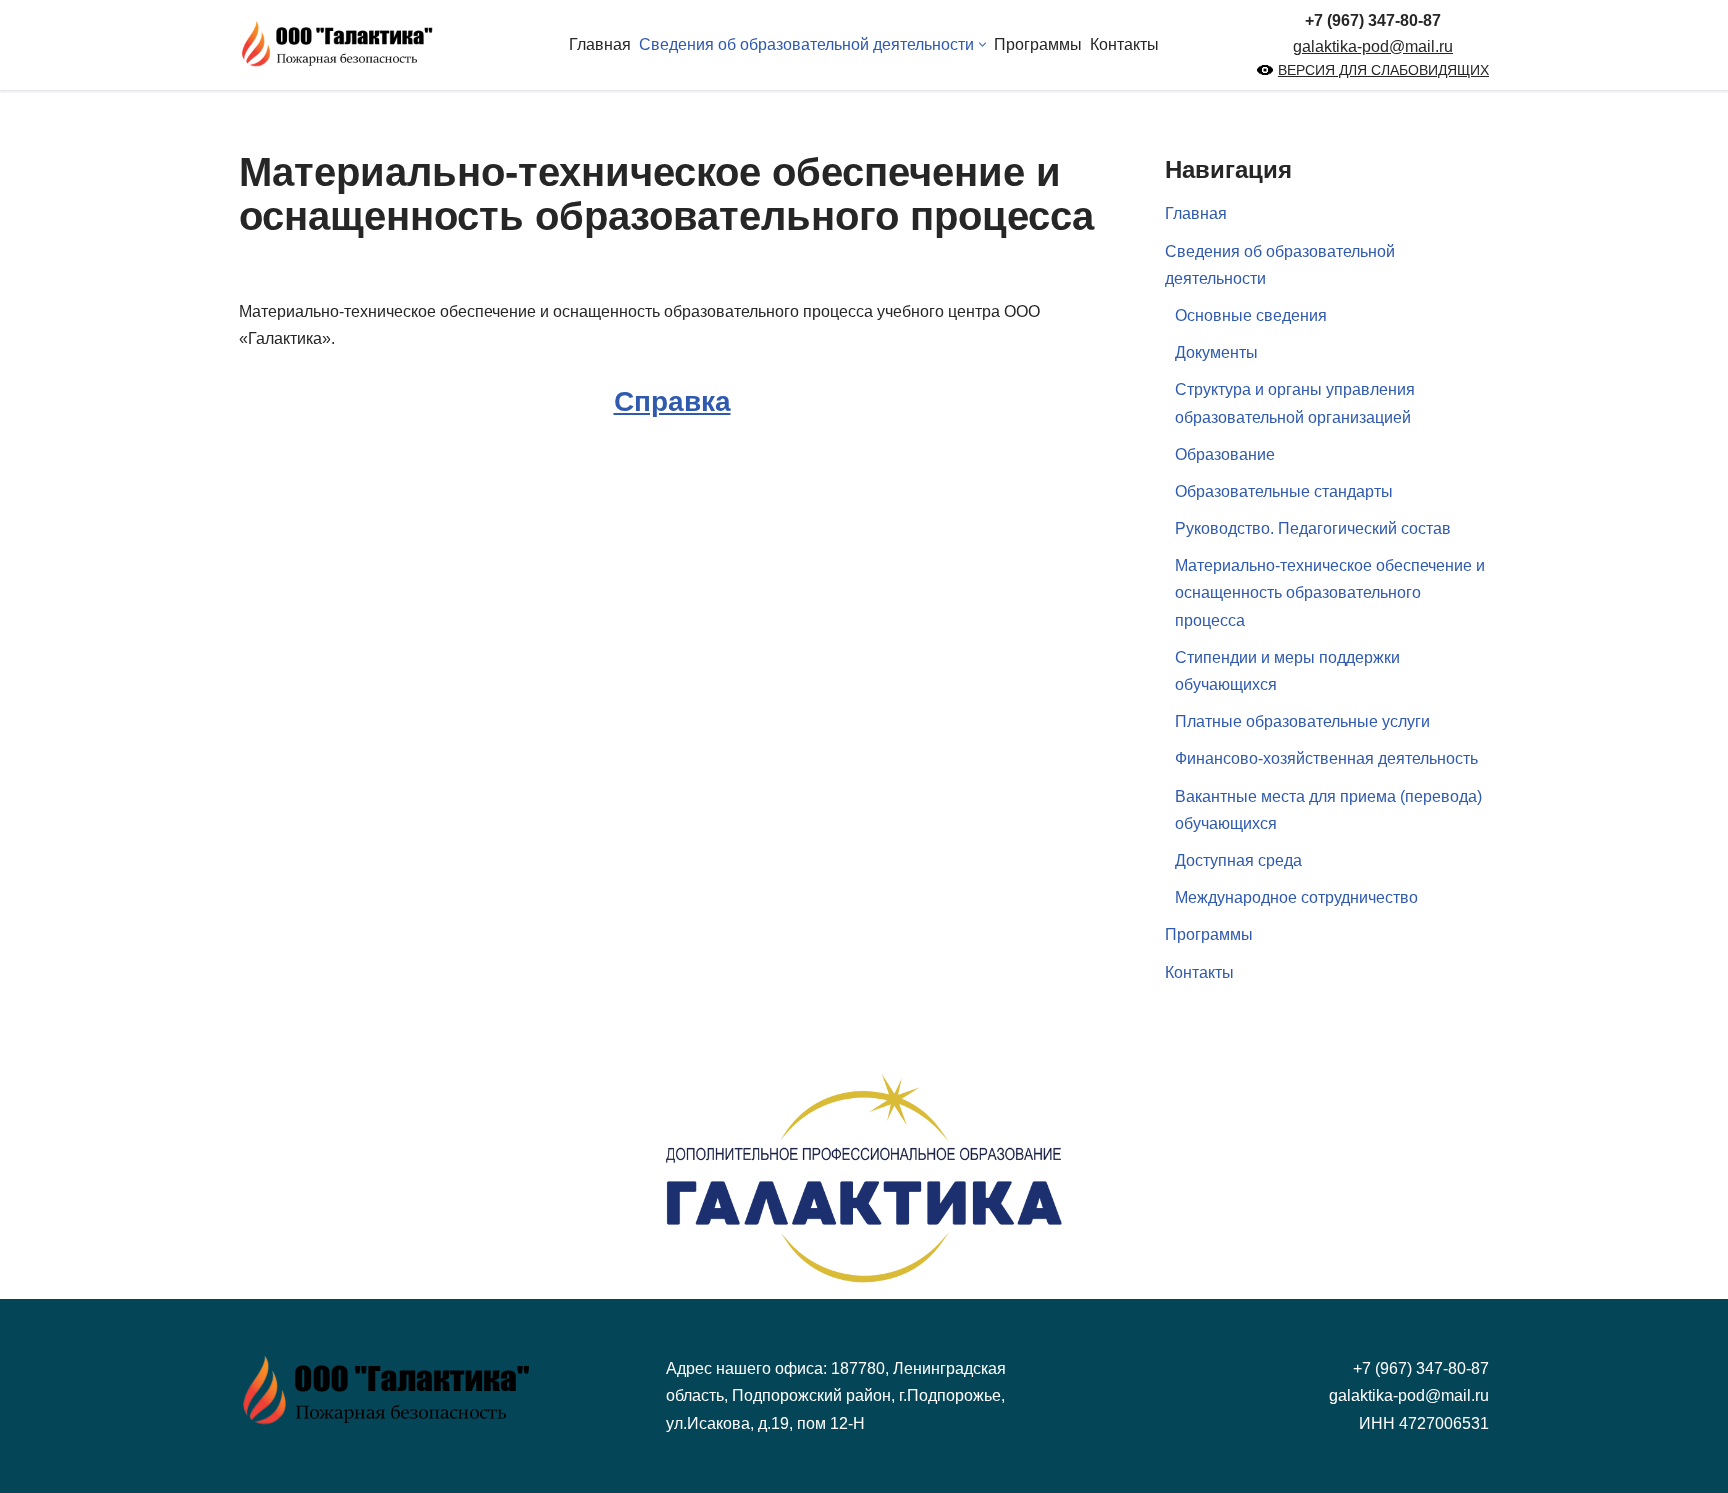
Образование (1225, 454)
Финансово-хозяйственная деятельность (1326, 758)
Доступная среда (1238, 860)
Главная (600, 44)
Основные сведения (1251, 315)
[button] (982, 44)
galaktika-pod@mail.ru (1373, 46)
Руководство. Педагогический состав (1313, 528)
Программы (1038, 44)
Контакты (1124, 44)
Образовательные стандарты (1284, 491)
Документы (1216, 352)
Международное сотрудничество (1296, 897)
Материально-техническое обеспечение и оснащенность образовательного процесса (1330, 592)
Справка (672, 401)
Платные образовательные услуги (1302, 721)
